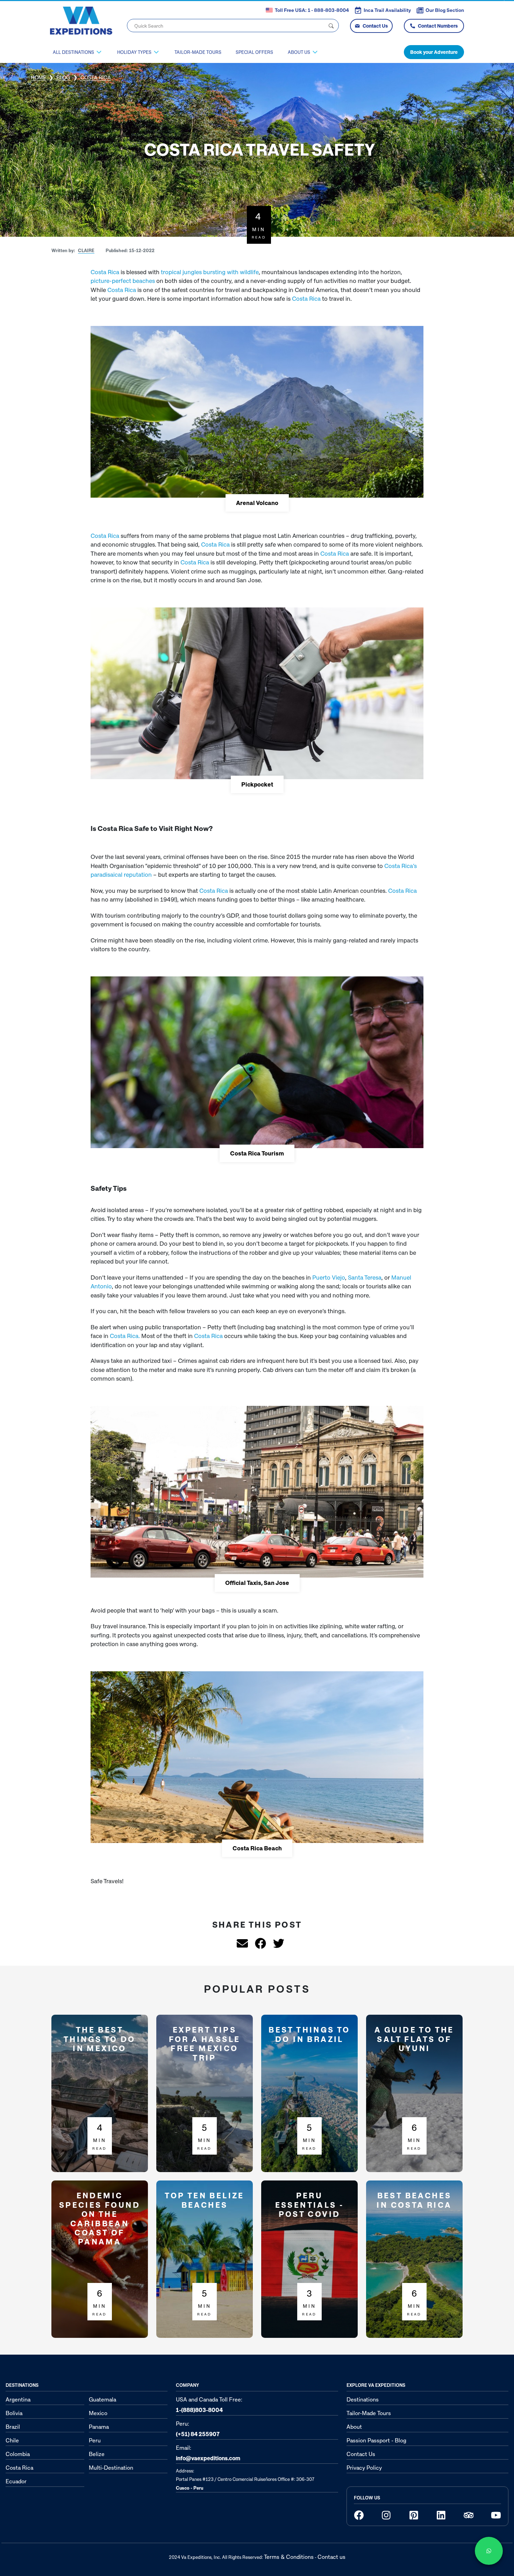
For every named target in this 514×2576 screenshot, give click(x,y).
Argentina (18, 2399)
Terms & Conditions (289, 2557)
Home (38, 77)
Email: (208, 2453)
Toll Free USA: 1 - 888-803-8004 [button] (312, 10)
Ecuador (16, 2481)
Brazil (13, 2427)
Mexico (98, 2413)
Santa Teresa (365, 1277)
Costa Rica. (125, 1336)
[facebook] (257, 1943)
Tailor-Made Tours (198, 52)
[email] (239, 1943)
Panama (99, 2427)
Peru (95, 2440)
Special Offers (254, 52)
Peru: (198, 2429)
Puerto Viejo (329, 1277)
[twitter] (275, 1943)
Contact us (331, 2557)
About (354, 2427)
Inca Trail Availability (387, 10)
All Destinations (73, 52)
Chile (12, 2440)
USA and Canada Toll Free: (209, 2405)
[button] (85, 251)
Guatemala (102, 2399)
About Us (299, 52)
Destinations (363, 2399)
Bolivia (14, 2413)
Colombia (18, 2454)
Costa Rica (105, 272)
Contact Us (375, 26)
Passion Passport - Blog (376, 2440)
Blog (63, 77)
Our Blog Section (445, 10)
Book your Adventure (434, 52)
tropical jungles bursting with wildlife (210, 272)
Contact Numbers (438, 26)
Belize (97, 2454)
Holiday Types (134, 52)
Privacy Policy (364, 2468)
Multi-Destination (111, 2468)
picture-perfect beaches (123, 281)
